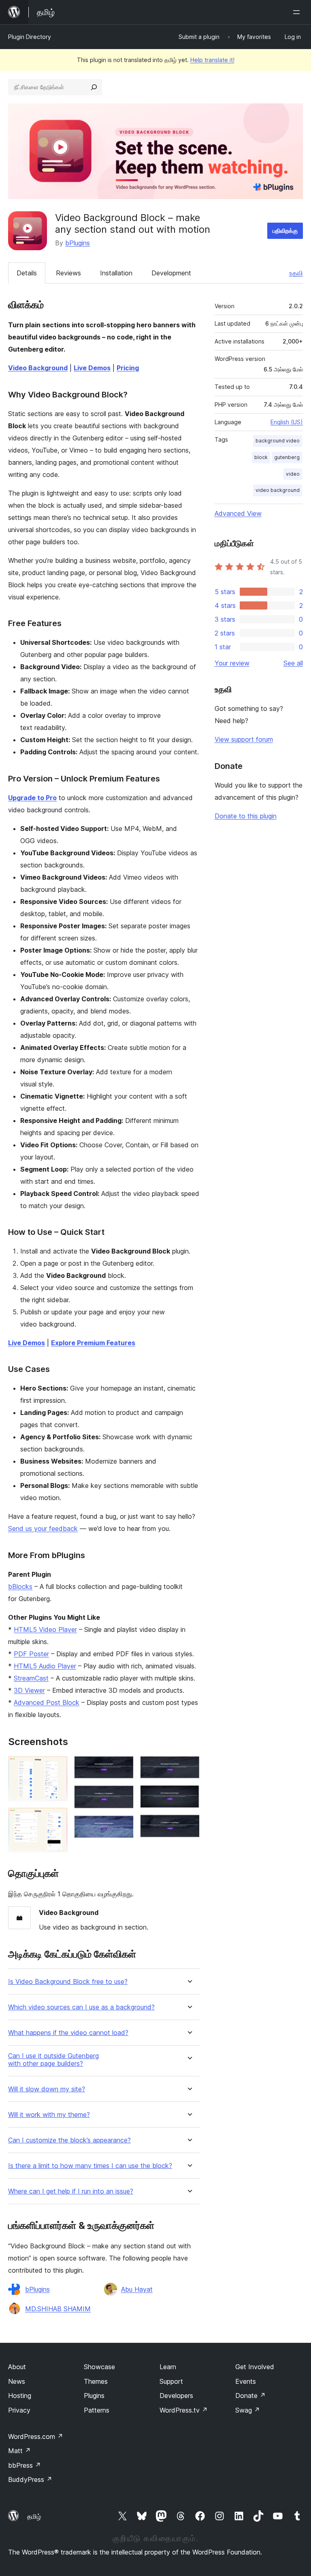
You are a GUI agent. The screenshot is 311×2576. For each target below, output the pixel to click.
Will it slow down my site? (47, 2089)
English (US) (287, 422)
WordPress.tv (184, 2410)
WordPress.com (36, 2436)
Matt (19, 2451)
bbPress (24, 2465)
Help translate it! (212, 60)
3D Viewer (29, 1690)
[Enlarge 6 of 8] (189, 1767)
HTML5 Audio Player (45, 1666)
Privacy (19, 2410)
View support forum (244, 739)
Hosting (20, 2396)
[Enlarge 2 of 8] (57, 1818)
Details (27, 273)
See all (293, 663)
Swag (248, 2410)
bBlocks (20, 1586)
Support (171, 2381)
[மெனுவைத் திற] (298, 12)
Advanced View (238, 513)
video (293, 474)
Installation (116, 273)
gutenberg (287, 457)
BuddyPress (30, 2479)
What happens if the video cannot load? (68, 2033)
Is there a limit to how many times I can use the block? (90, 2166)
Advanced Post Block (47, 1702)
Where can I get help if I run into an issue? (71, 2191)
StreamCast (31, 1678)
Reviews (68, 273)
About (17, 2367)
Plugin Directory (30, 37)
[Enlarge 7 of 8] (189, 1796)
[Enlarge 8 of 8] (189, 1825)
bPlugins (78, 243)
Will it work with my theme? (49, 2115)
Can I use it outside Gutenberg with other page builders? (53, 2060)
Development (171, 273)
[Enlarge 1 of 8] (57, 1767)
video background (278, 490)
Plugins (94, 2396)
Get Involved (255, 2367)
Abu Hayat (137, 2289)
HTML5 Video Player (45, 1629)
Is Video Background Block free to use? (68, 1982)
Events (246, 2381)
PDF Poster (31, 1654)
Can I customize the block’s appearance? (69, 2140)
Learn (168, 2367)
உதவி (296, 273)
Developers (176, 2396)
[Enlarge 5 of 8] (123, 1826)
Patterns (97, 2410)
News (17, 2381)
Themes (96, 2381)
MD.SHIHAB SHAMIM (58, 2309)
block (261, 457)
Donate (250, 2396)
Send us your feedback (43, 1528)
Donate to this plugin (246, 816)
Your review (232, 663)
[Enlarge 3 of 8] (123, 1767)
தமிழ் (34, 2516)
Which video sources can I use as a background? (81, 2007)
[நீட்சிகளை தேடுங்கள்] (94, 87)
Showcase (99, 2367)
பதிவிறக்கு (285, 231)
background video (278, 441)
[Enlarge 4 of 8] (123, 1796)
